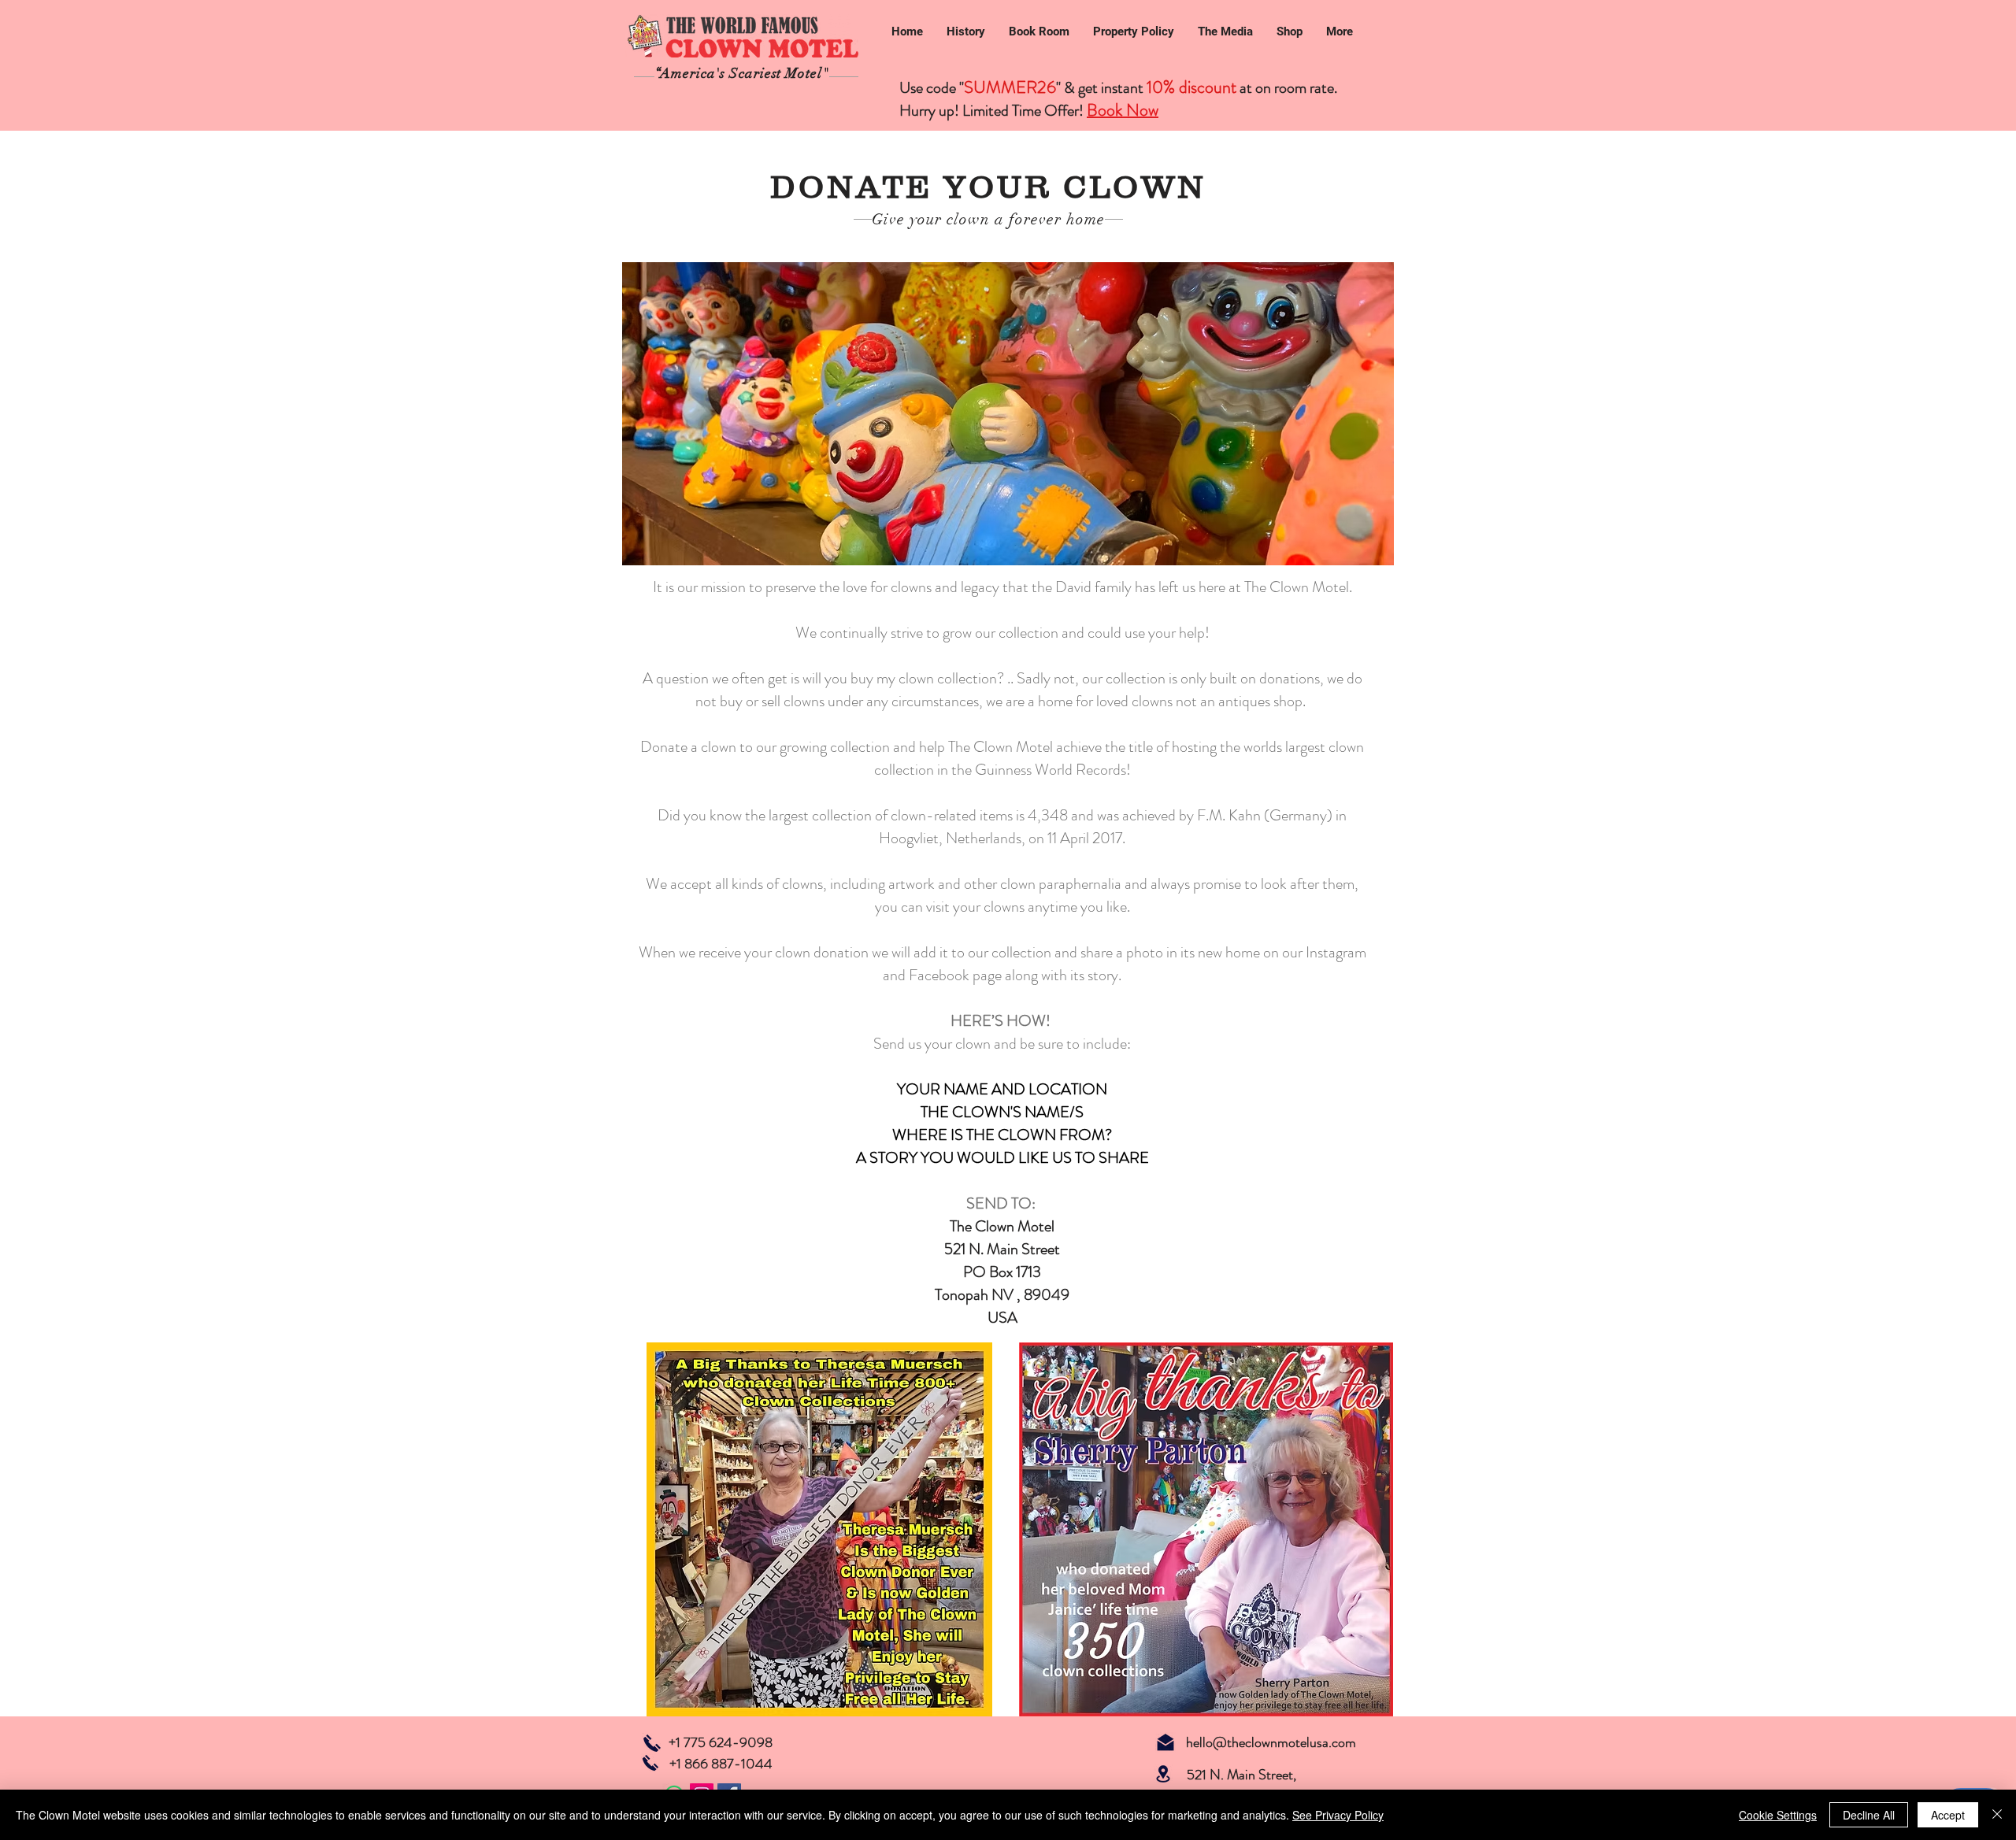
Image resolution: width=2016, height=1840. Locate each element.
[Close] (1997, 1815)
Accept (1948, 1815)
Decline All (1869, 1815)
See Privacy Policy (1338, 1815)
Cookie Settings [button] (1778, 1815)
